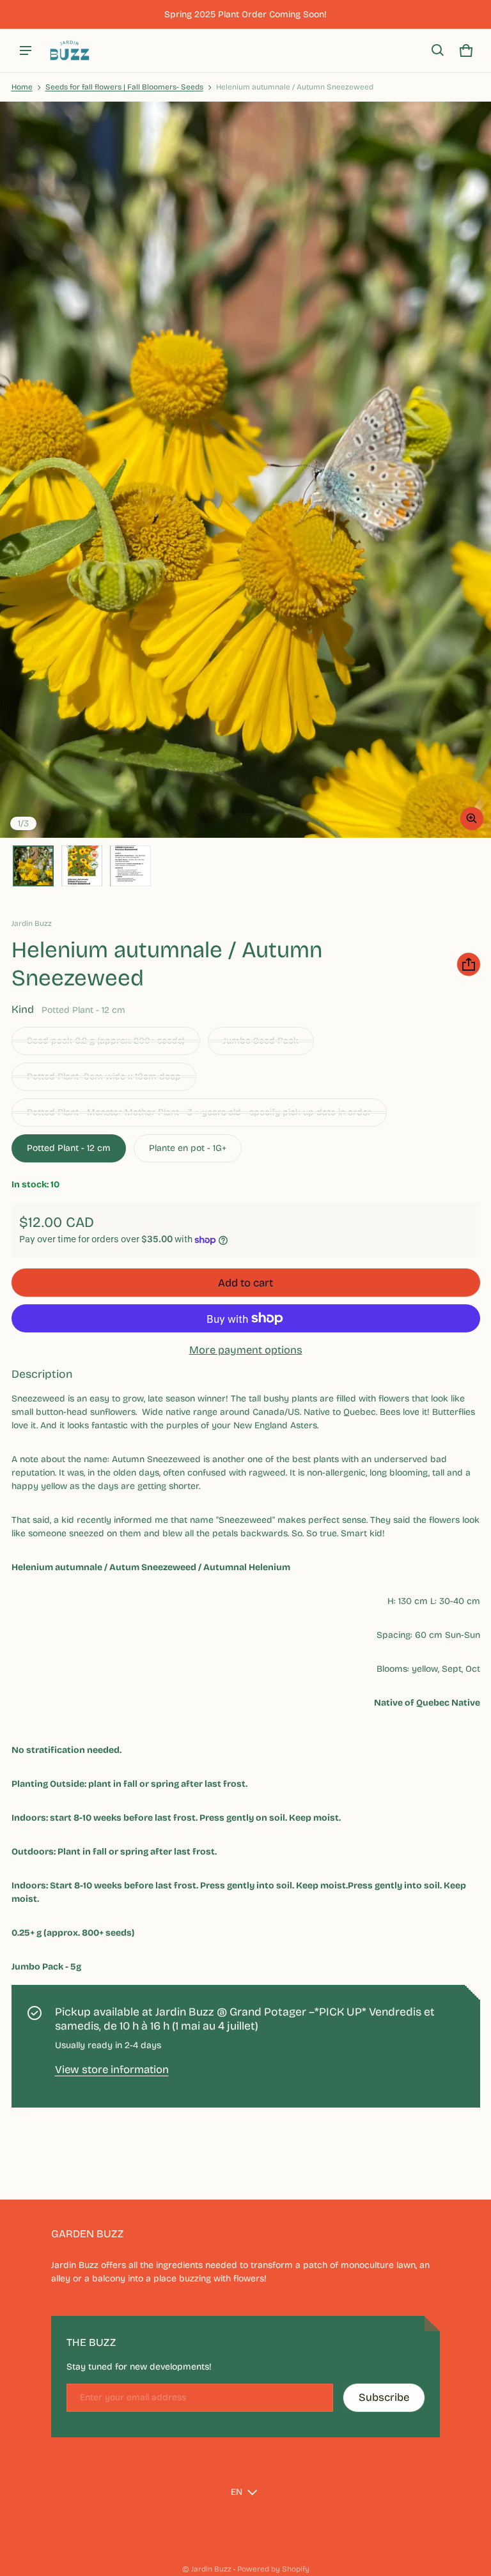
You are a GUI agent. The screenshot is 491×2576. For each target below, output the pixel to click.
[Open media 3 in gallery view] (130, 866)
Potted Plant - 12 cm (69, 1148)
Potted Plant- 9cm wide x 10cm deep (104, 1076)
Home (22, 87)
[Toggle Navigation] (26, 50)
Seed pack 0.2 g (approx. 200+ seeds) (106, 1041)
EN (237, 2492)
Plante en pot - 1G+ (188, 1148)
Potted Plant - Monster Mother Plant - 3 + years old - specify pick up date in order (199, 1112)
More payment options (246, 1350)
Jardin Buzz (211, 2569)
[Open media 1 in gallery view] (33, 866)
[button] (438, 50)
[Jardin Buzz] (70, 50)
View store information (112, 2070)
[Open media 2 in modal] (245, 470)
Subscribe (384, 2397)
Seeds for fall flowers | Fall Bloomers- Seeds (124, 87)
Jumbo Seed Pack (261, 1041)
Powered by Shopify (273, 2569)
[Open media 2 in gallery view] (82, 866)
